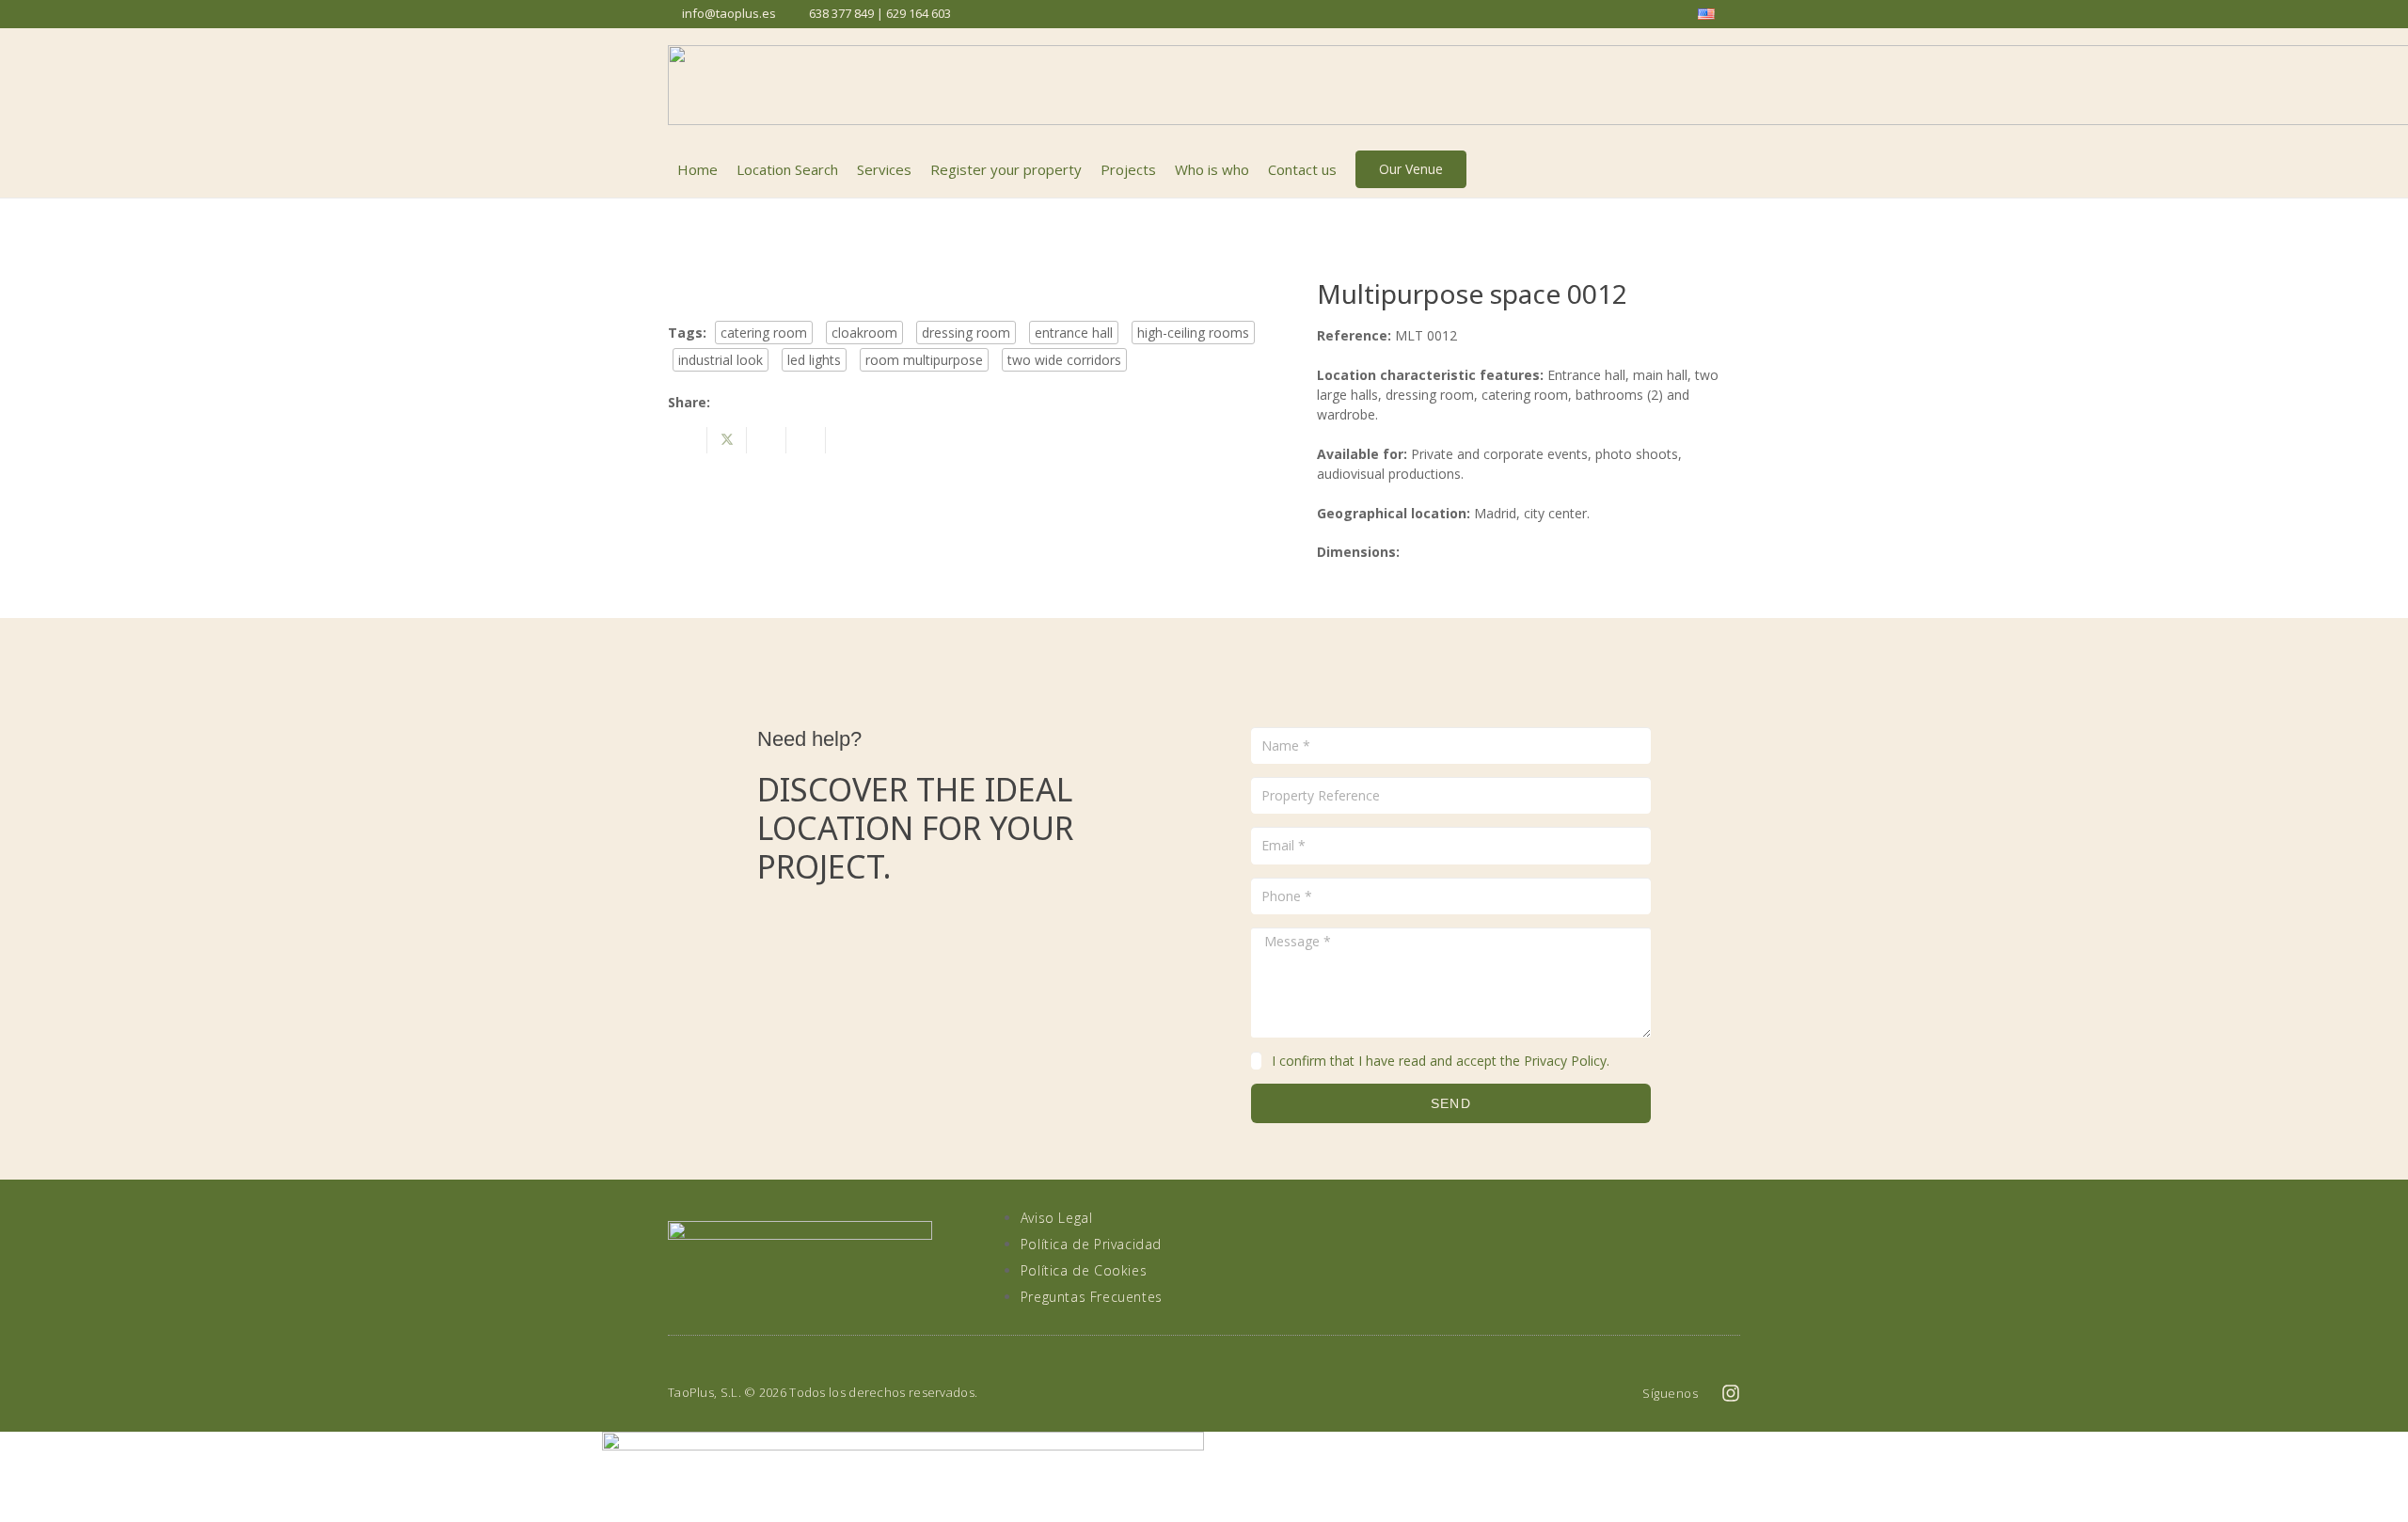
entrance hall (1074, 333)
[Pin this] (806, 440)
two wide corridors (1064, 360)
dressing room (966, 333)
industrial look (721, 360)
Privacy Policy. (1567, 1061)
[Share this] (688, 440)
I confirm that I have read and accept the (1441, 1061)
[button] (1730, 169)
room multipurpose (924, 360)
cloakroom (864, 333)
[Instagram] (1731, 1393)
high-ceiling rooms (1193, 333)
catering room (764, 333)
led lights (814, 360)
